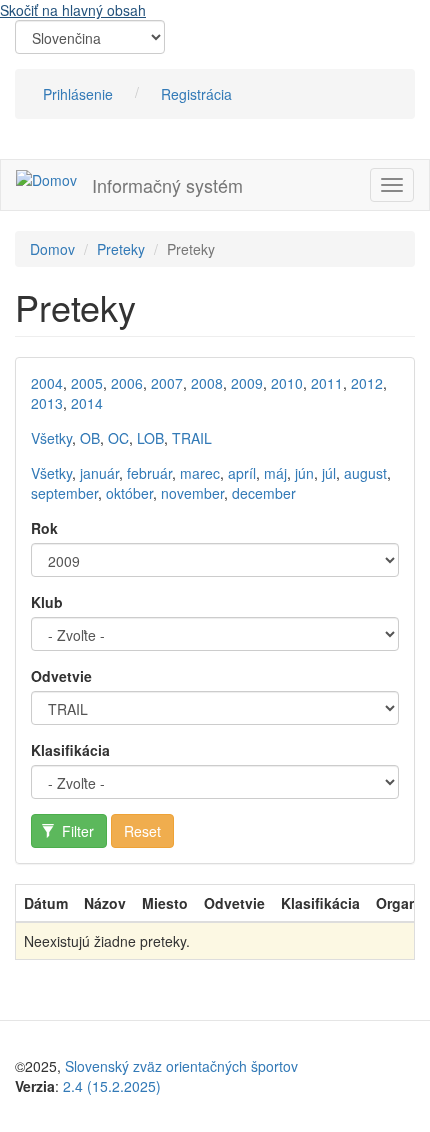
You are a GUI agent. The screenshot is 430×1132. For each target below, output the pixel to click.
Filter (76, 831)
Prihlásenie (78, 94)
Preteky (121, 249)
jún (304, 473)
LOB (150, 438)
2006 (127, 383)
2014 (87, 403)
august (365, 473)
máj (275, 473)
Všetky (51, 438)
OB (90, 438)
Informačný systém (167, 185)
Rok (44, 528)
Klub (47, 602)
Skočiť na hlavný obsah (73, 10)
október (129, 493)
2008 (207, 383)
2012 (367, 383)
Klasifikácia (70, 750)
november (192, 493)
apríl (242, 473)
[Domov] (46, 179)
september (64, 493)
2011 (327, 383)
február (149, 473)
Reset (142, 831)
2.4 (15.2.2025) (112, 1086)
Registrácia (196, 94)
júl (329, 473)
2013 (47, 403)
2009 (247, 383)
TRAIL (192, 438)
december (264, 493)
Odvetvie (61, 676)
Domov (52, 249)
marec (200, 473)
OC (118, 438)
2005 (87, 383)
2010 (287, 383)
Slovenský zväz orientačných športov (181, 1066)
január (99, 473)
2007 (167, 383)
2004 (47, 383)
